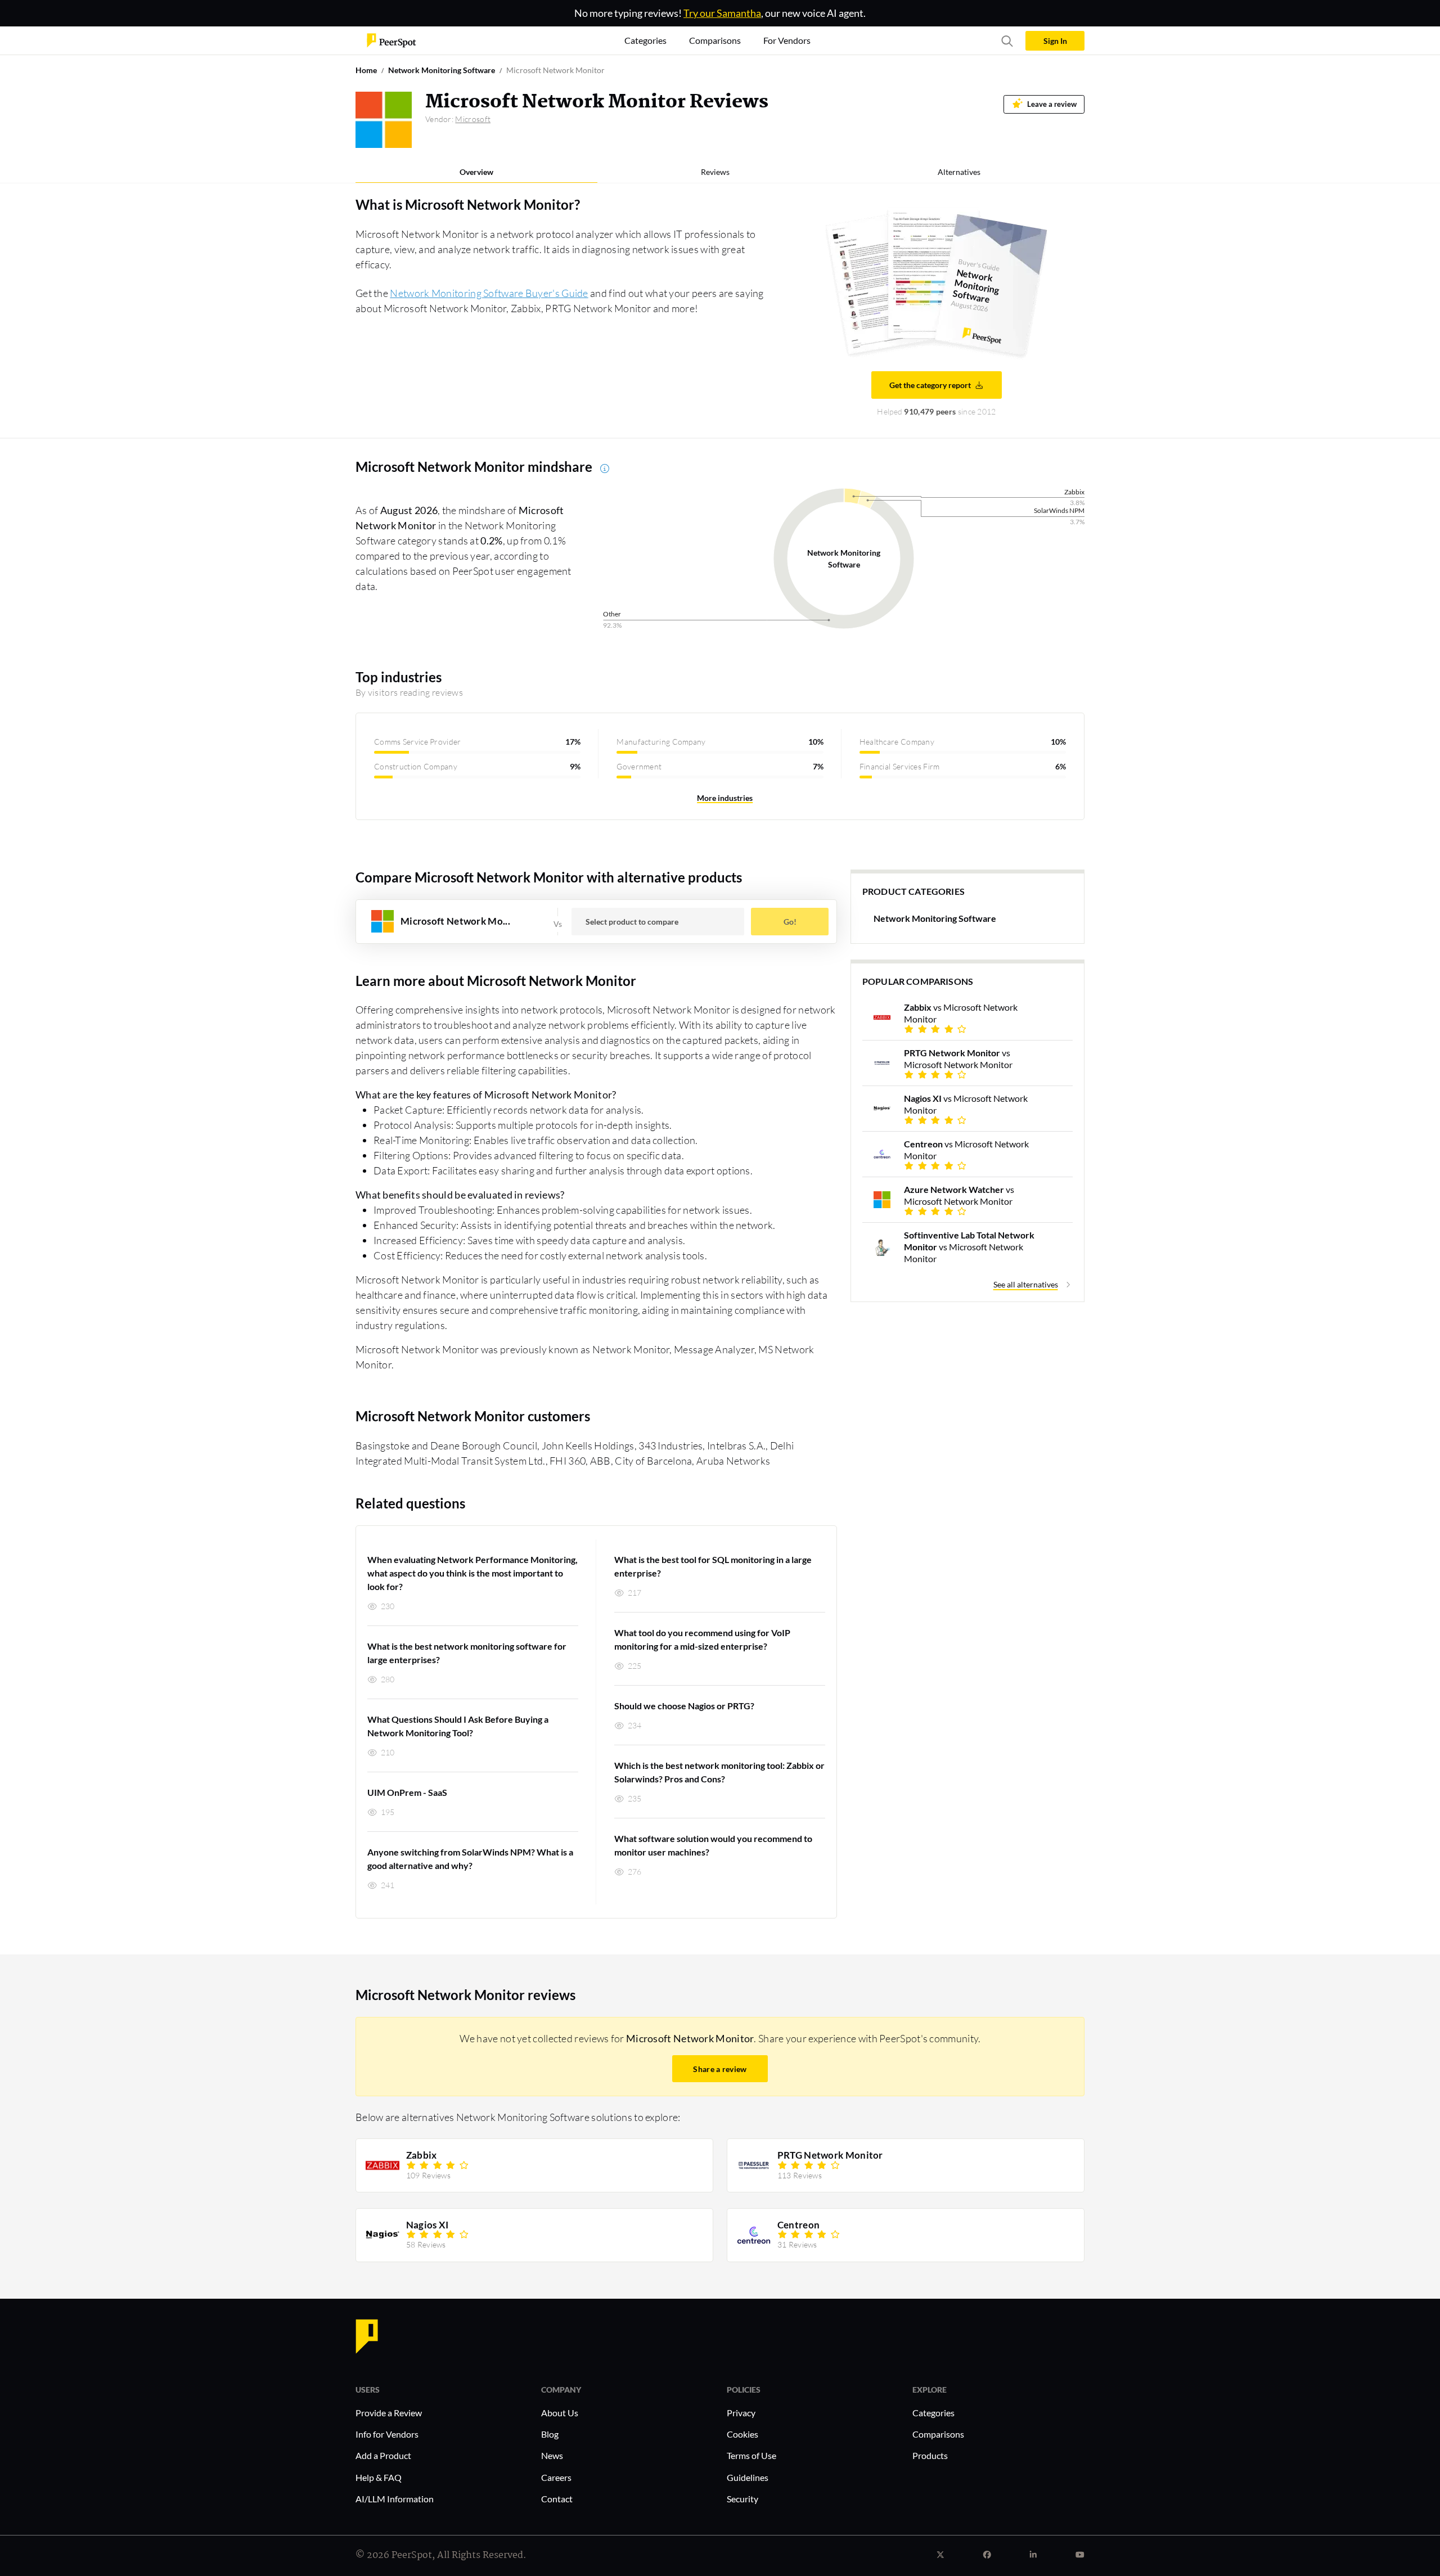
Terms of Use (751, 2455)
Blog (550, 2434)
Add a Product (383, 2455)
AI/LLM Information (395, 2499)
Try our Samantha (722, 13)
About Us (560, 2413)
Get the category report (930, 385)
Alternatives (959, 172)
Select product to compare (632, 922)
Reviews (715, 172)
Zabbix (422, 2155)
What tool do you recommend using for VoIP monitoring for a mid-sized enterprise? (702, 1639)
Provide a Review (389, 2413)
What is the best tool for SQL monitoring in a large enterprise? (713, 1566)
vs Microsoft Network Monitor (961, 1013)
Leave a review (1052, 104)
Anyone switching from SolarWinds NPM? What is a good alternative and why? (470, 1859)
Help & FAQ (379, 2477)
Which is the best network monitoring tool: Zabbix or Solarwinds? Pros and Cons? (719, 1772)
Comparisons (938, 2434)
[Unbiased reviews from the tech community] (391, 40)
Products (930, 2455)
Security (742, 2499)
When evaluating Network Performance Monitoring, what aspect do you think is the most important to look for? (472, 1573)
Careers (556, 2477)
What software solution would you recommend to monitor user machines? (713, 1845)
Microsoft (473, 119)
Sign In (1055, 41)
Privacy (741, 2413)
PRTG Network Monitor (830, 2155)
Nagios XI (427, 2225)
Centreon (798, 2225)
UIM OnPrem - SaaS (407, 1792)
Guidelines (748, 2477)
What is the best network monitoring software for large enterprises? (467, 1653)
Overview (476, 172)
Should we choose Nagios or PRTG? (684, 1706)
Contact (557, 2499)
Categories (933, 2413)
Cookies (742, 2434)
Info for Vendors (387, 2434)
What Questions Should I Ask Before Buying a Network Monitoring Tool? (458, 1726)
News (552, 2455)
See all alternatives (1026, 1284)
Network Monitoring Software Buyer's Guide (489, 293)
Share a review (720, 2069)
